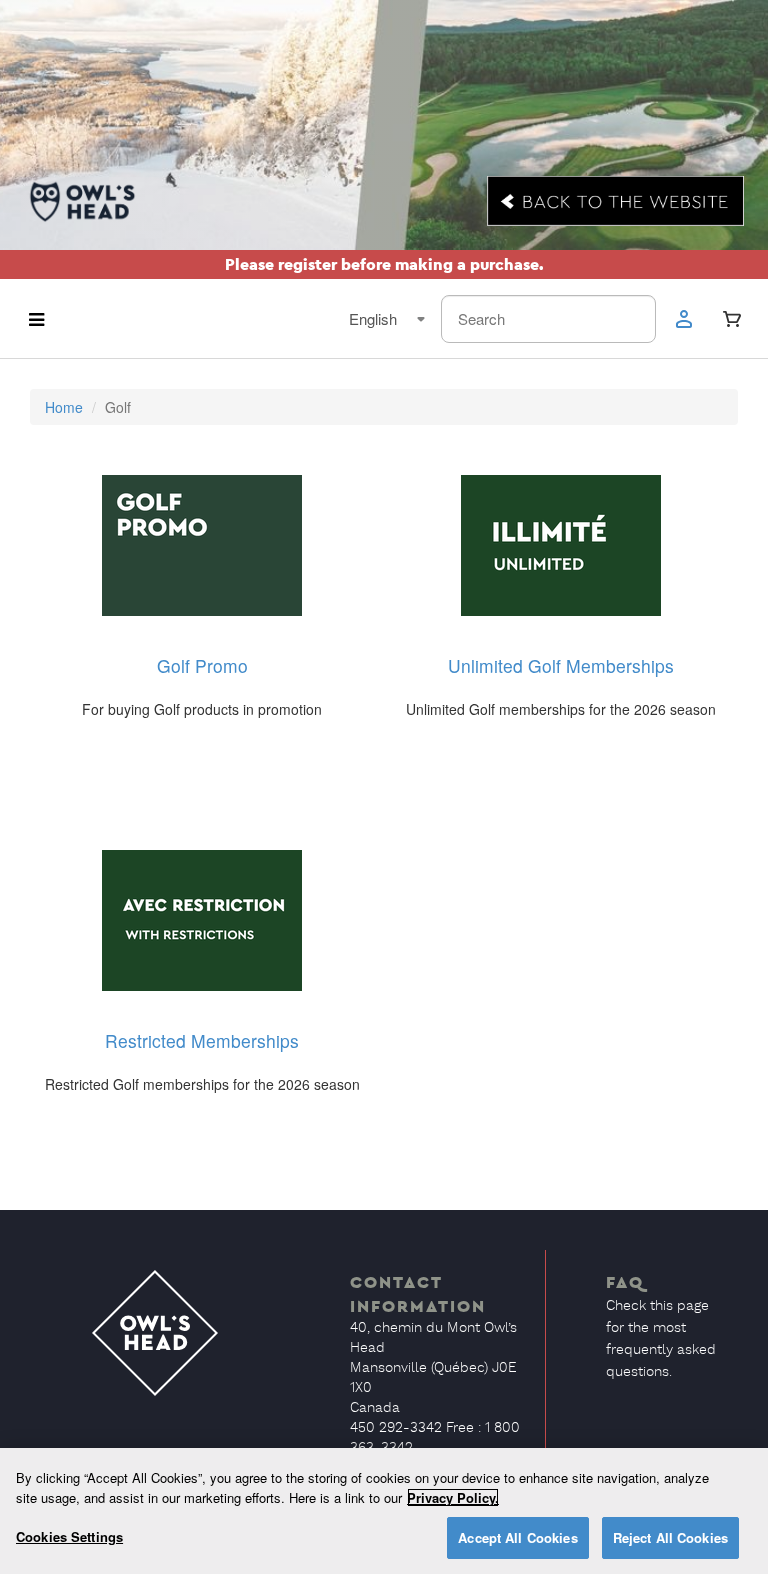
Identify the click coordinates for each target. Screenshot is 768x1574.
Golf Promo (202, 665)
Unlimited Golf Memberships (561, 665)
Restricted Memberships (202, 1040)
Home (64, 407)
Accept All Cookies (517, 1537)
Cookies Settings (69, 1536)
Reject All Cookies (670, 1537)
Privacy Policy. (453, 1497)
